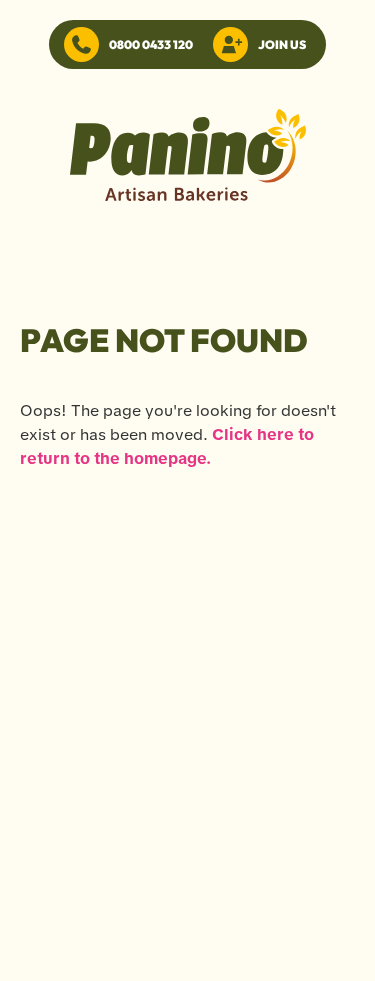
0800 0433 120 (151, 44)
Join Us (282, 44)
